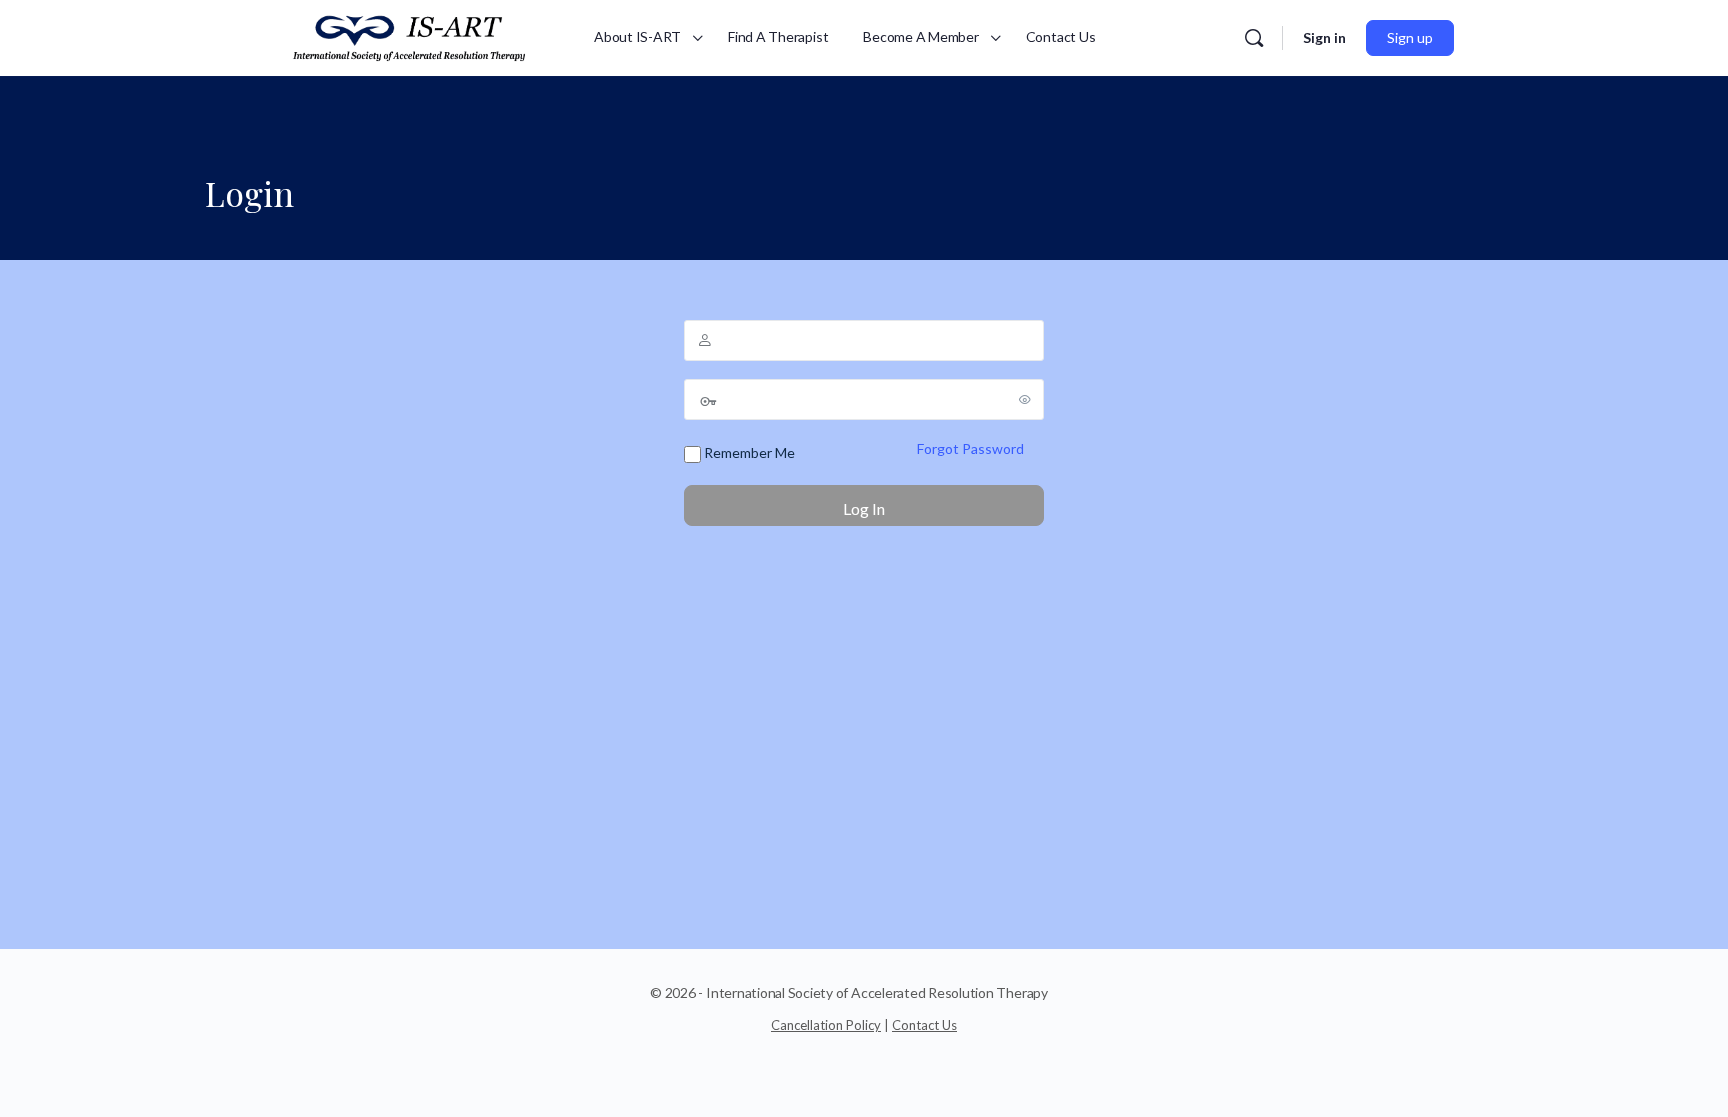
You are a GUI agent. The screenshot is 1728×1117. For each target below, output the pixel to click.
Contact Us (924, 1025)
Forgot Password (970, 448)
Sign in (1324, 37)
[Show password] (1025, 399)
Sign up (1410, 37)
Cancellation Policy (826, 1025)
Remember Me (748, 452)
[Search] (1254, 38)
